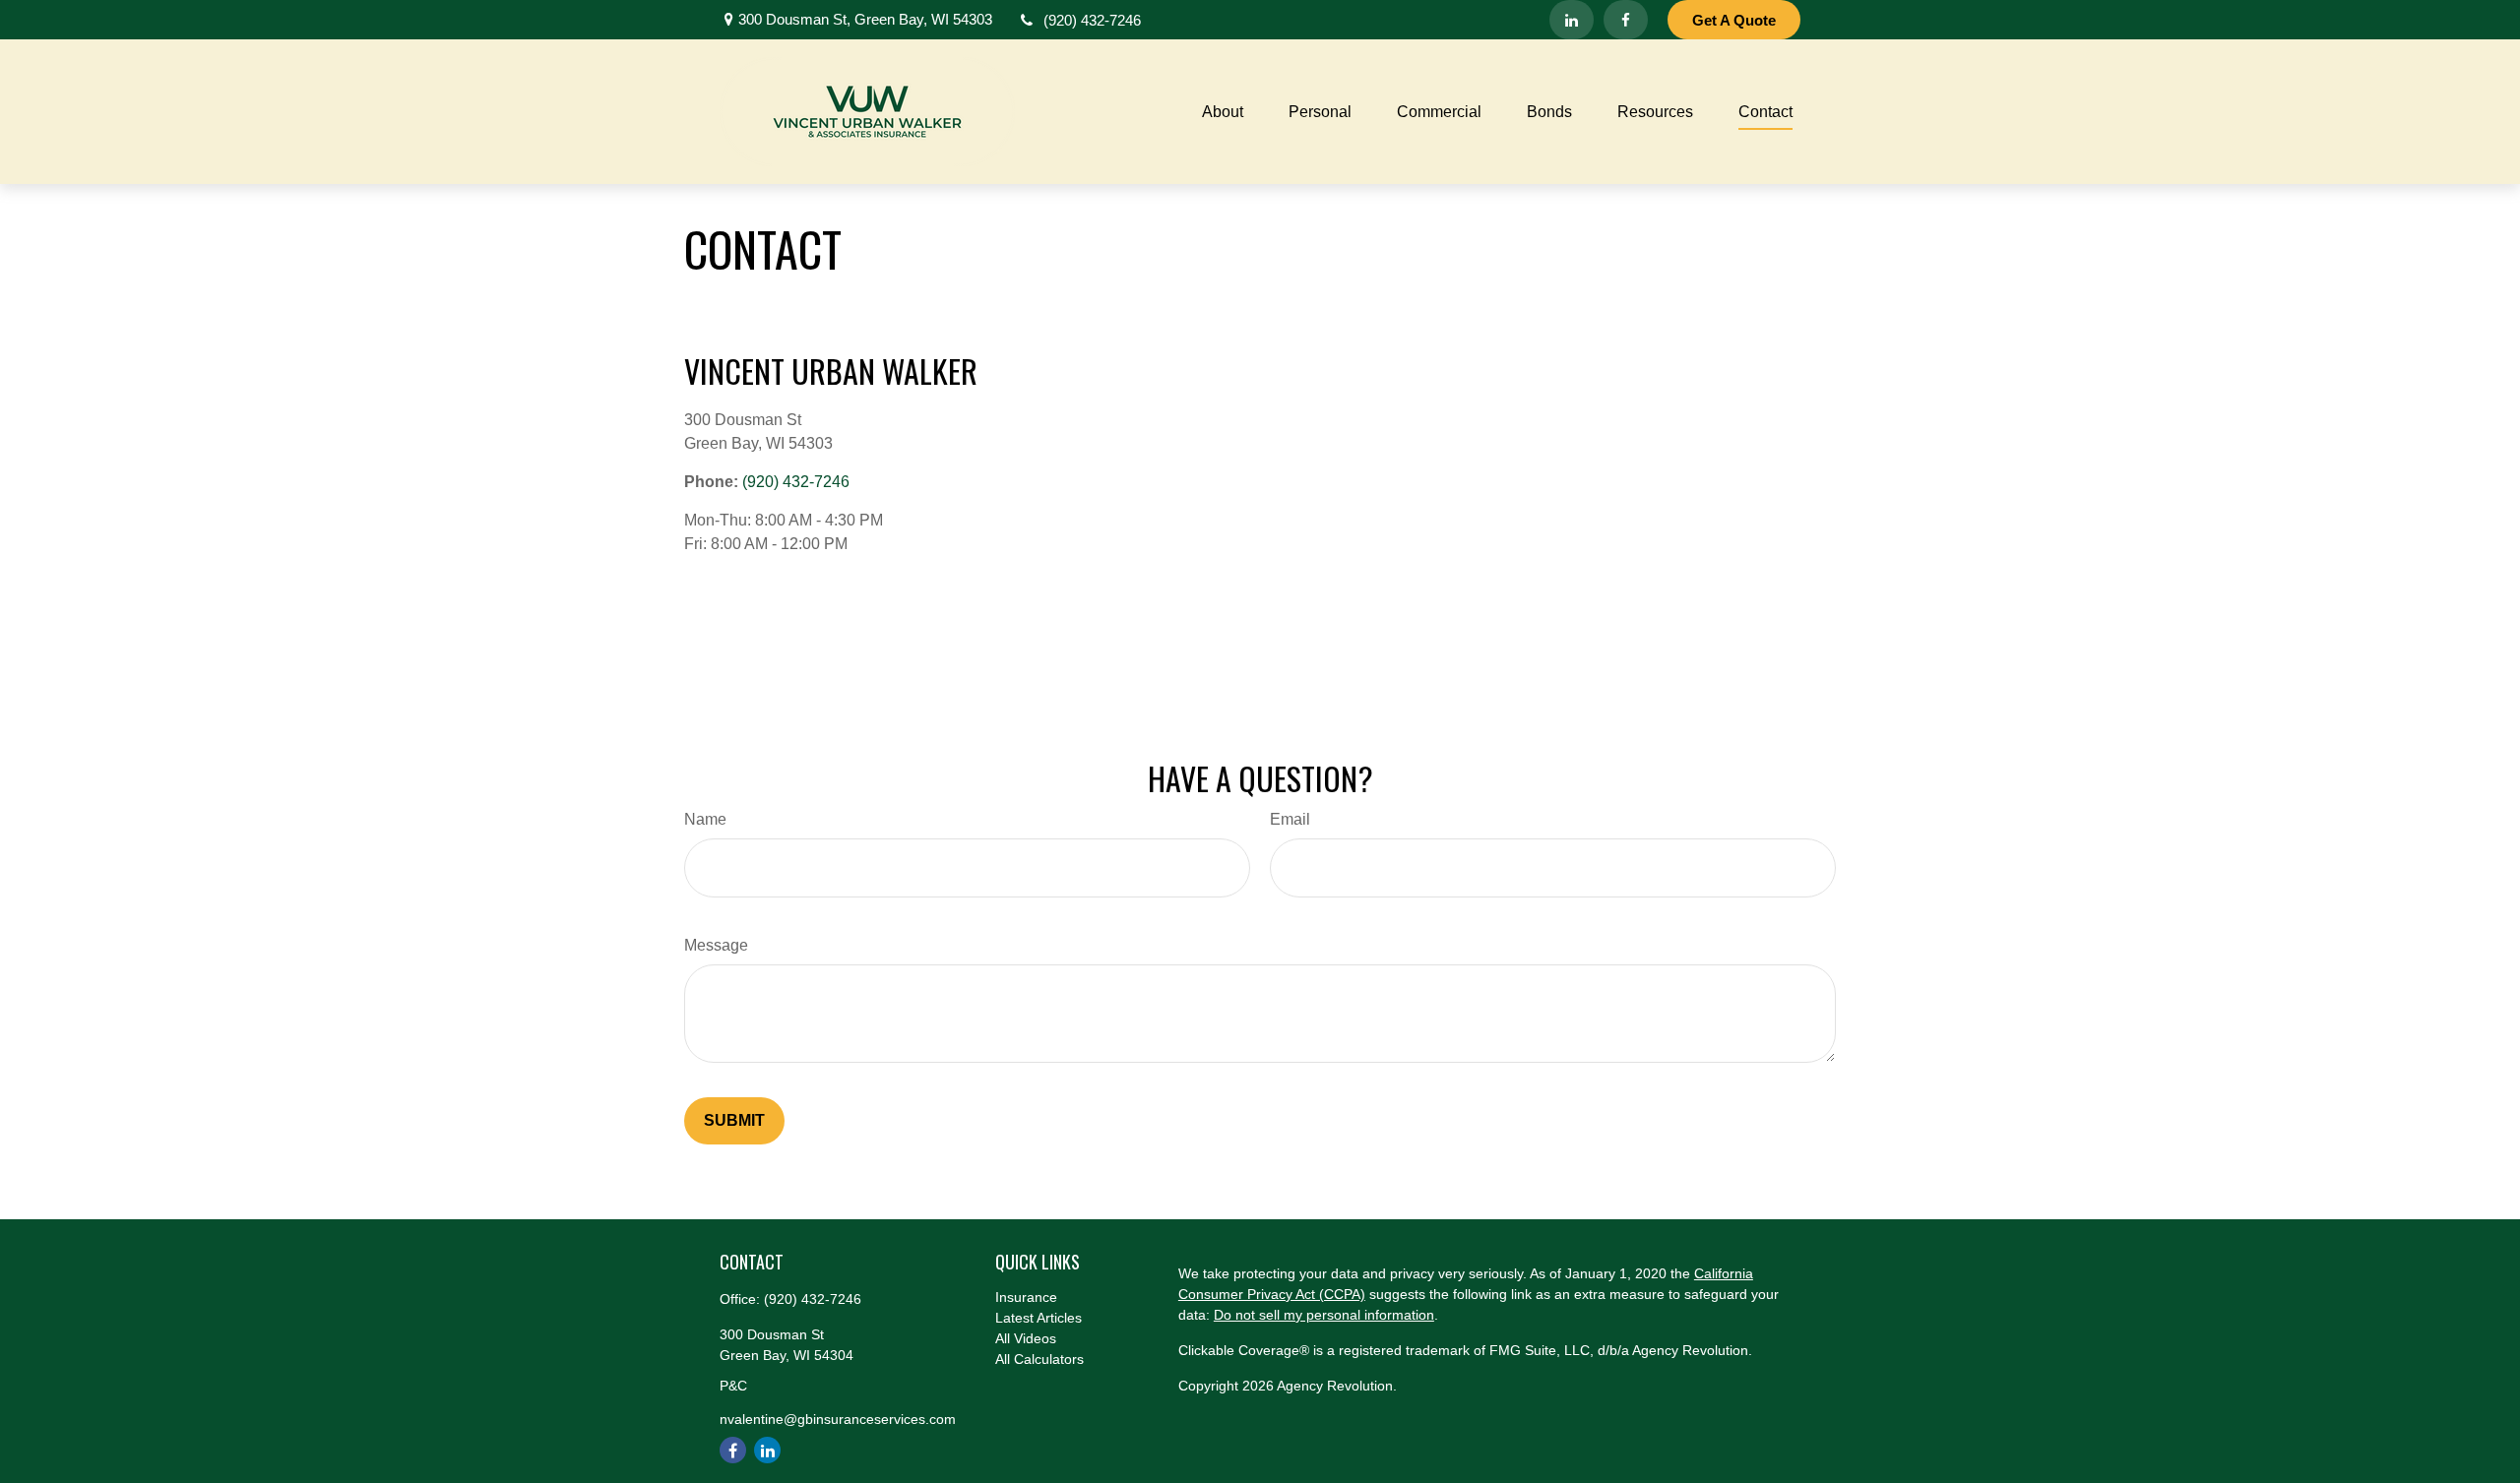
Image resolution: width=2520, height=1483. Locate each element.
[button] (1223, 112)
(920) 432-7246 (1092, 20)
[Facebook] (1626, 20)
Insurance (1026, 1297)
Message (716, 945)
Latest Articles (1039, 1318)
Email (1290, 819)
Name (705, 819)
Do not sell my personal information (1324, 1315)
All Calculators (1039, 1359)
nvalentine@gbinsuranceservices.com (838, 1419)
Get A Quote (1734, 20)
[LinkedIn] (1572, 20)
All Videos (1026, 1338)
